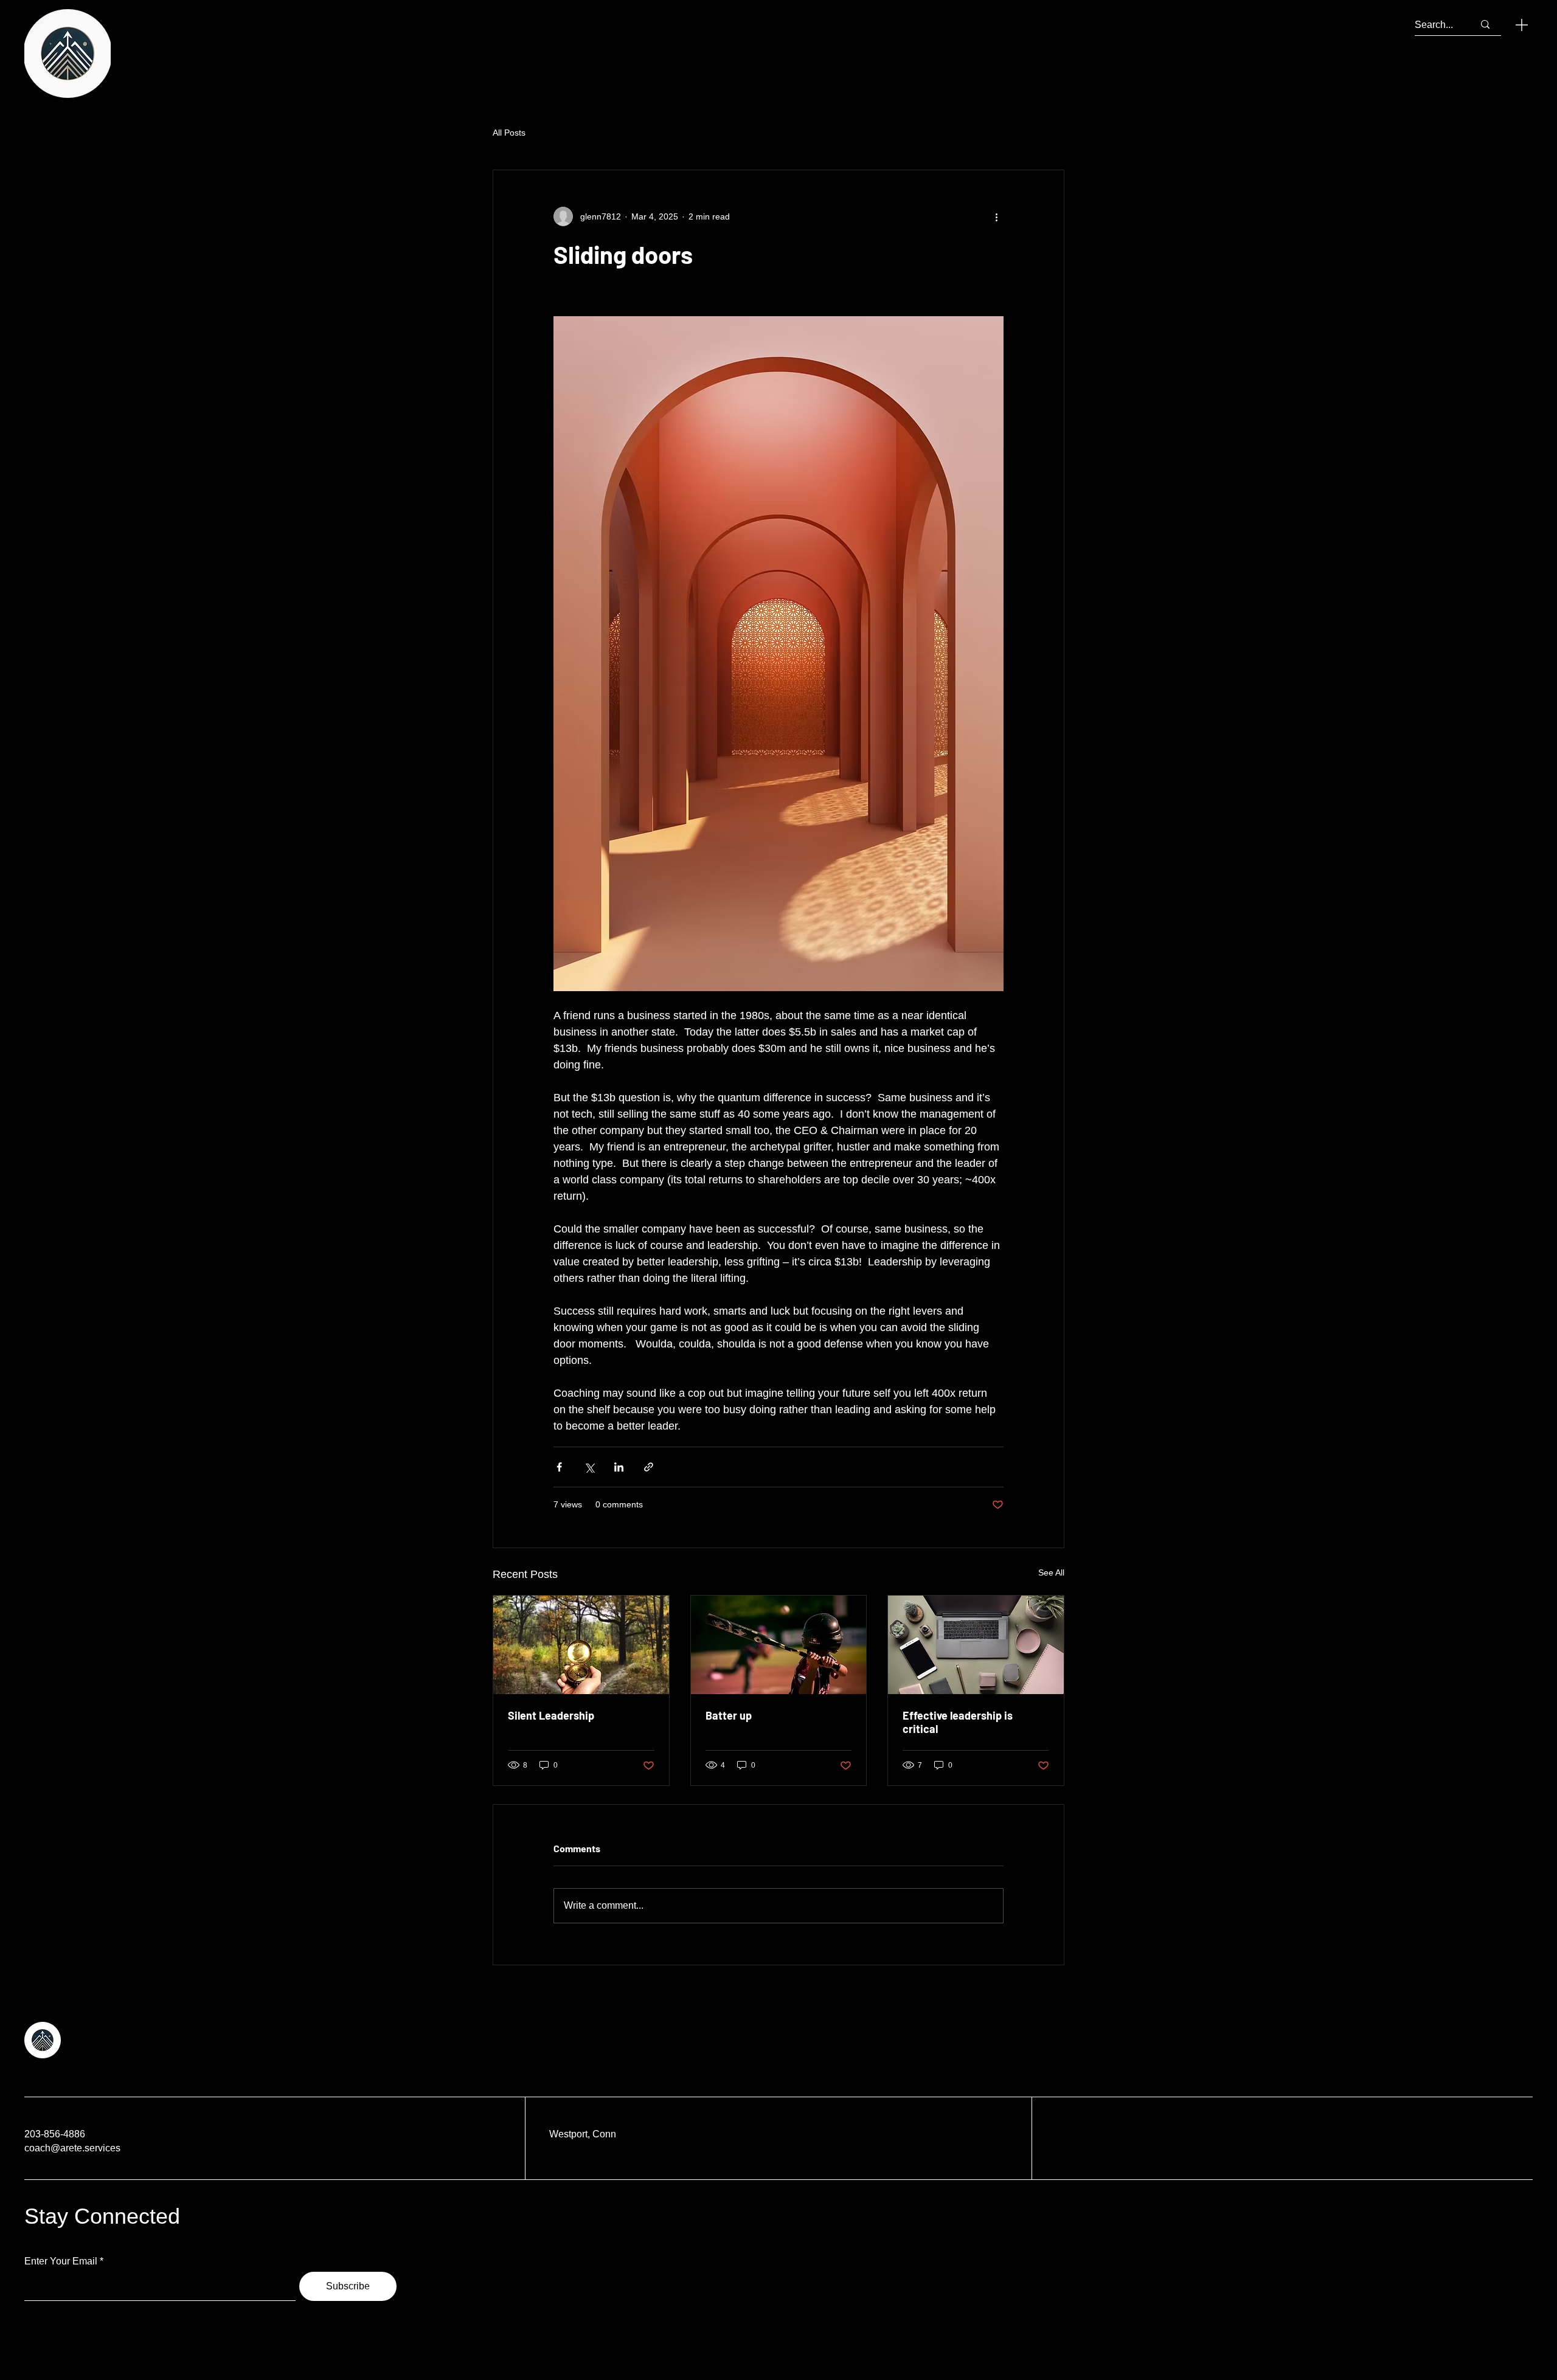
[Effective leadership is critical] (976, 1645)
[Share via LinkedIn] (619, 1467)
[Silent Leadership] (581, 1645)
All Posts (509, 133)
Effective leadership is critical (958, 1722)
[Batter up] (779, 1645)
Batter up (729, 1715)
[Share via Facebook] (559, 1467)
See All (1051, 1572)
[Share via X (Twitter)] (589, 1467)
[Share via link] (649, 1467)
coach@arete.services (72, 2148)
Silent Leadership (551, 1715)
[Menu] (1522, 25)
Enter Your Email (61, 2261)
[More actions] (996, 216)
